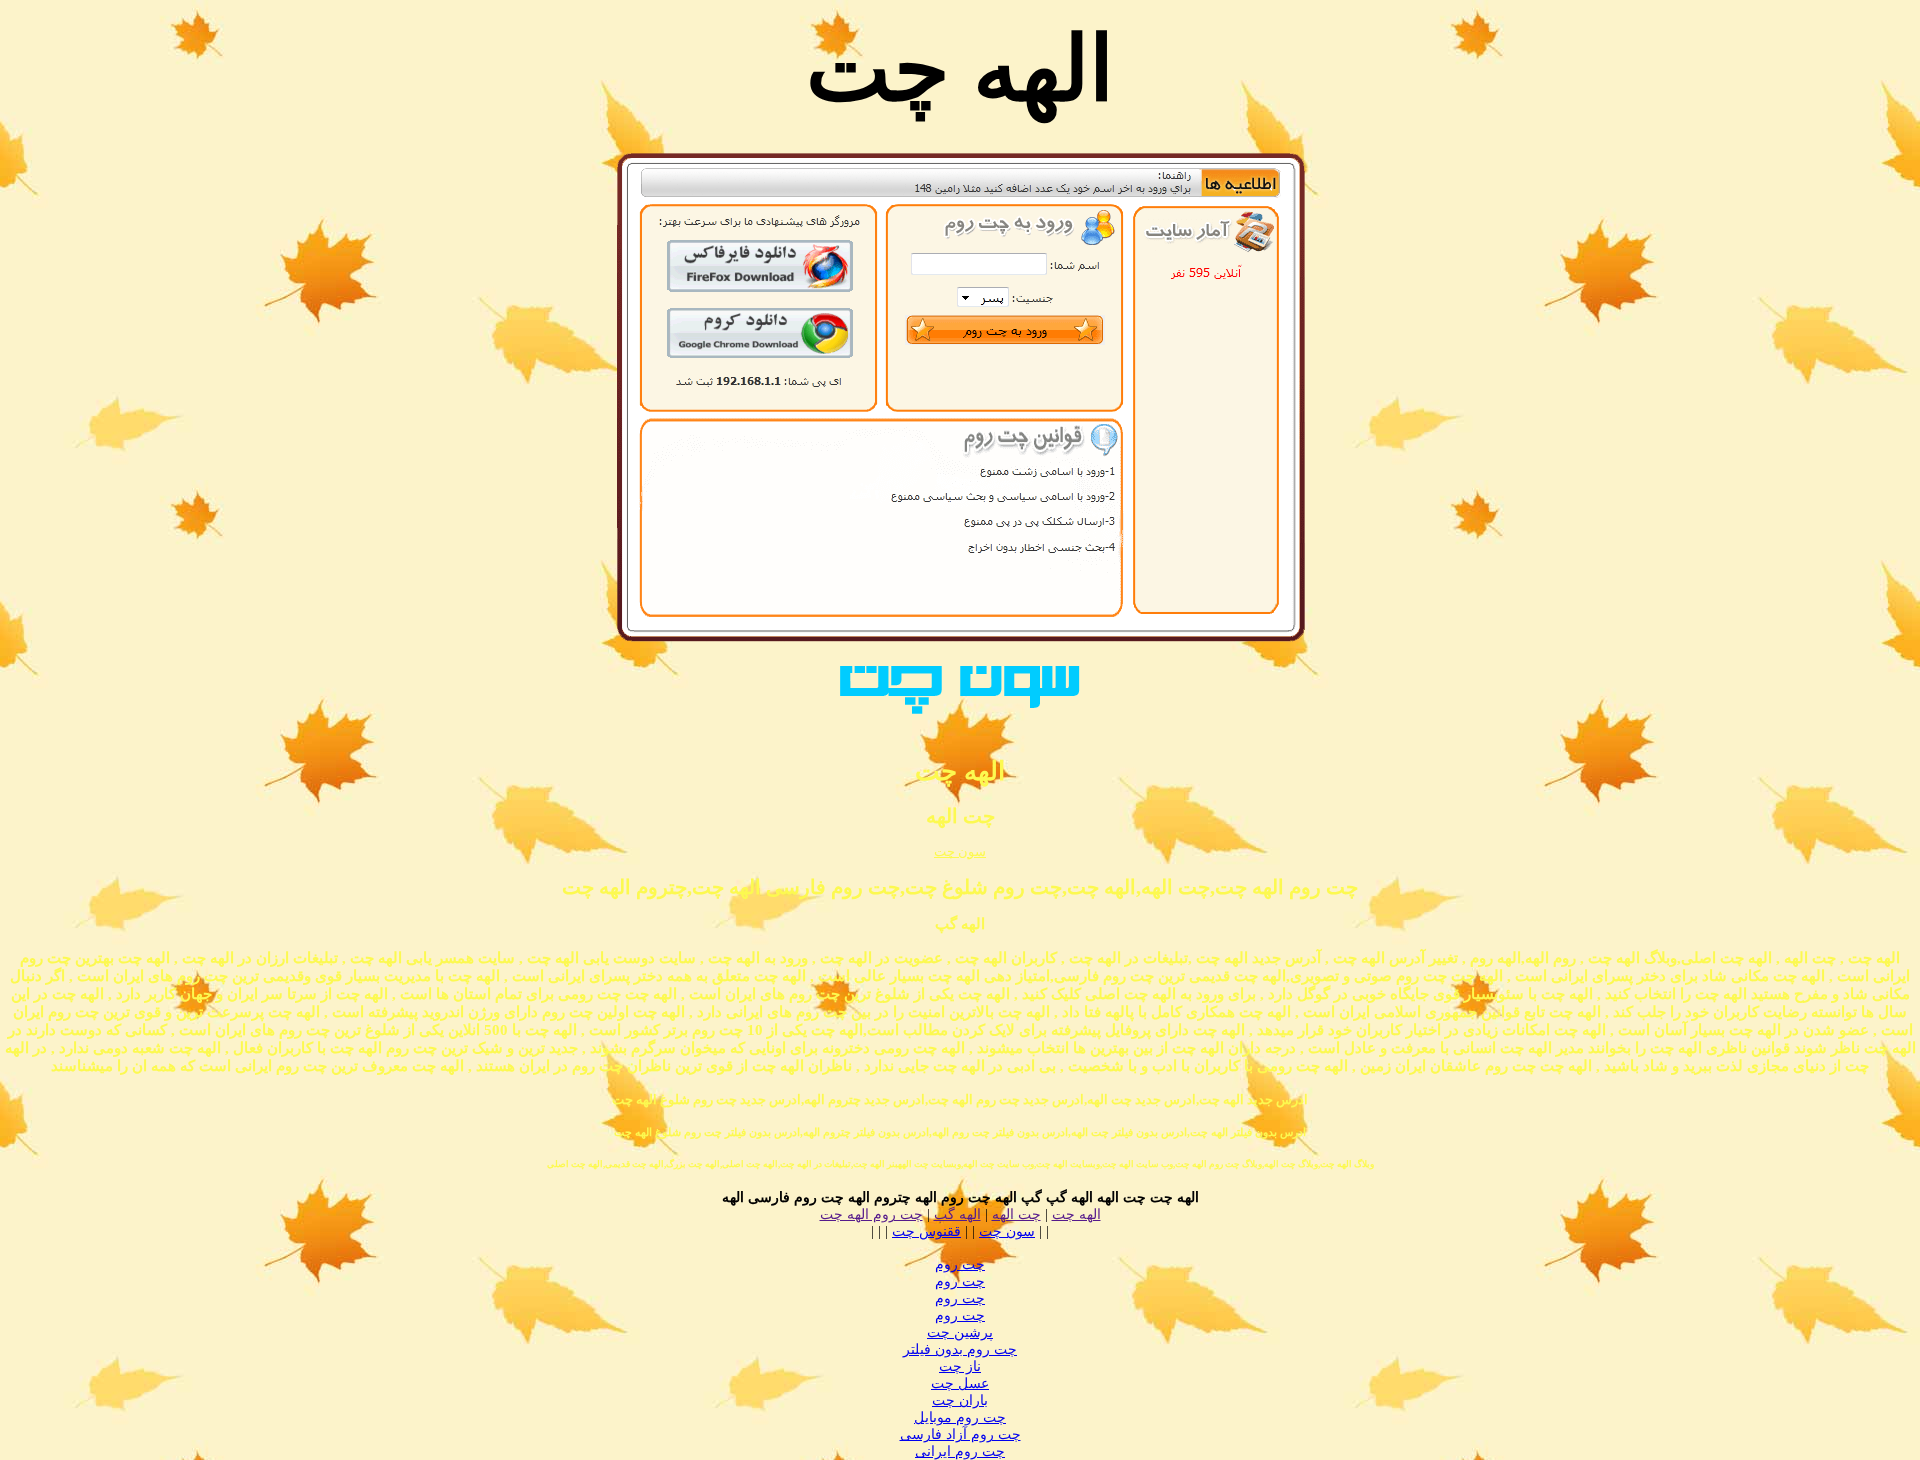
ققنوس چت (926, 1231)
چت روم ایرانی (960, 1451)
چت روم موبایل (960, 1417)
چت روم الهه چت (871, 1214)
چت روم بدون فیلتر (960, 1349)
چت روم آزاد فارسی (960, 1434)
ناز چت (960, 1366)
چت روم (960, 1264)
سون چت (960, 851)
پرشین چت (960, 1332)
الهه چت (1076, 1214)
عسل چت (960, 1383)
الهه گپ (957, 1214)
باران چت (960, 1400)
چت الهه (1016, 1214)
